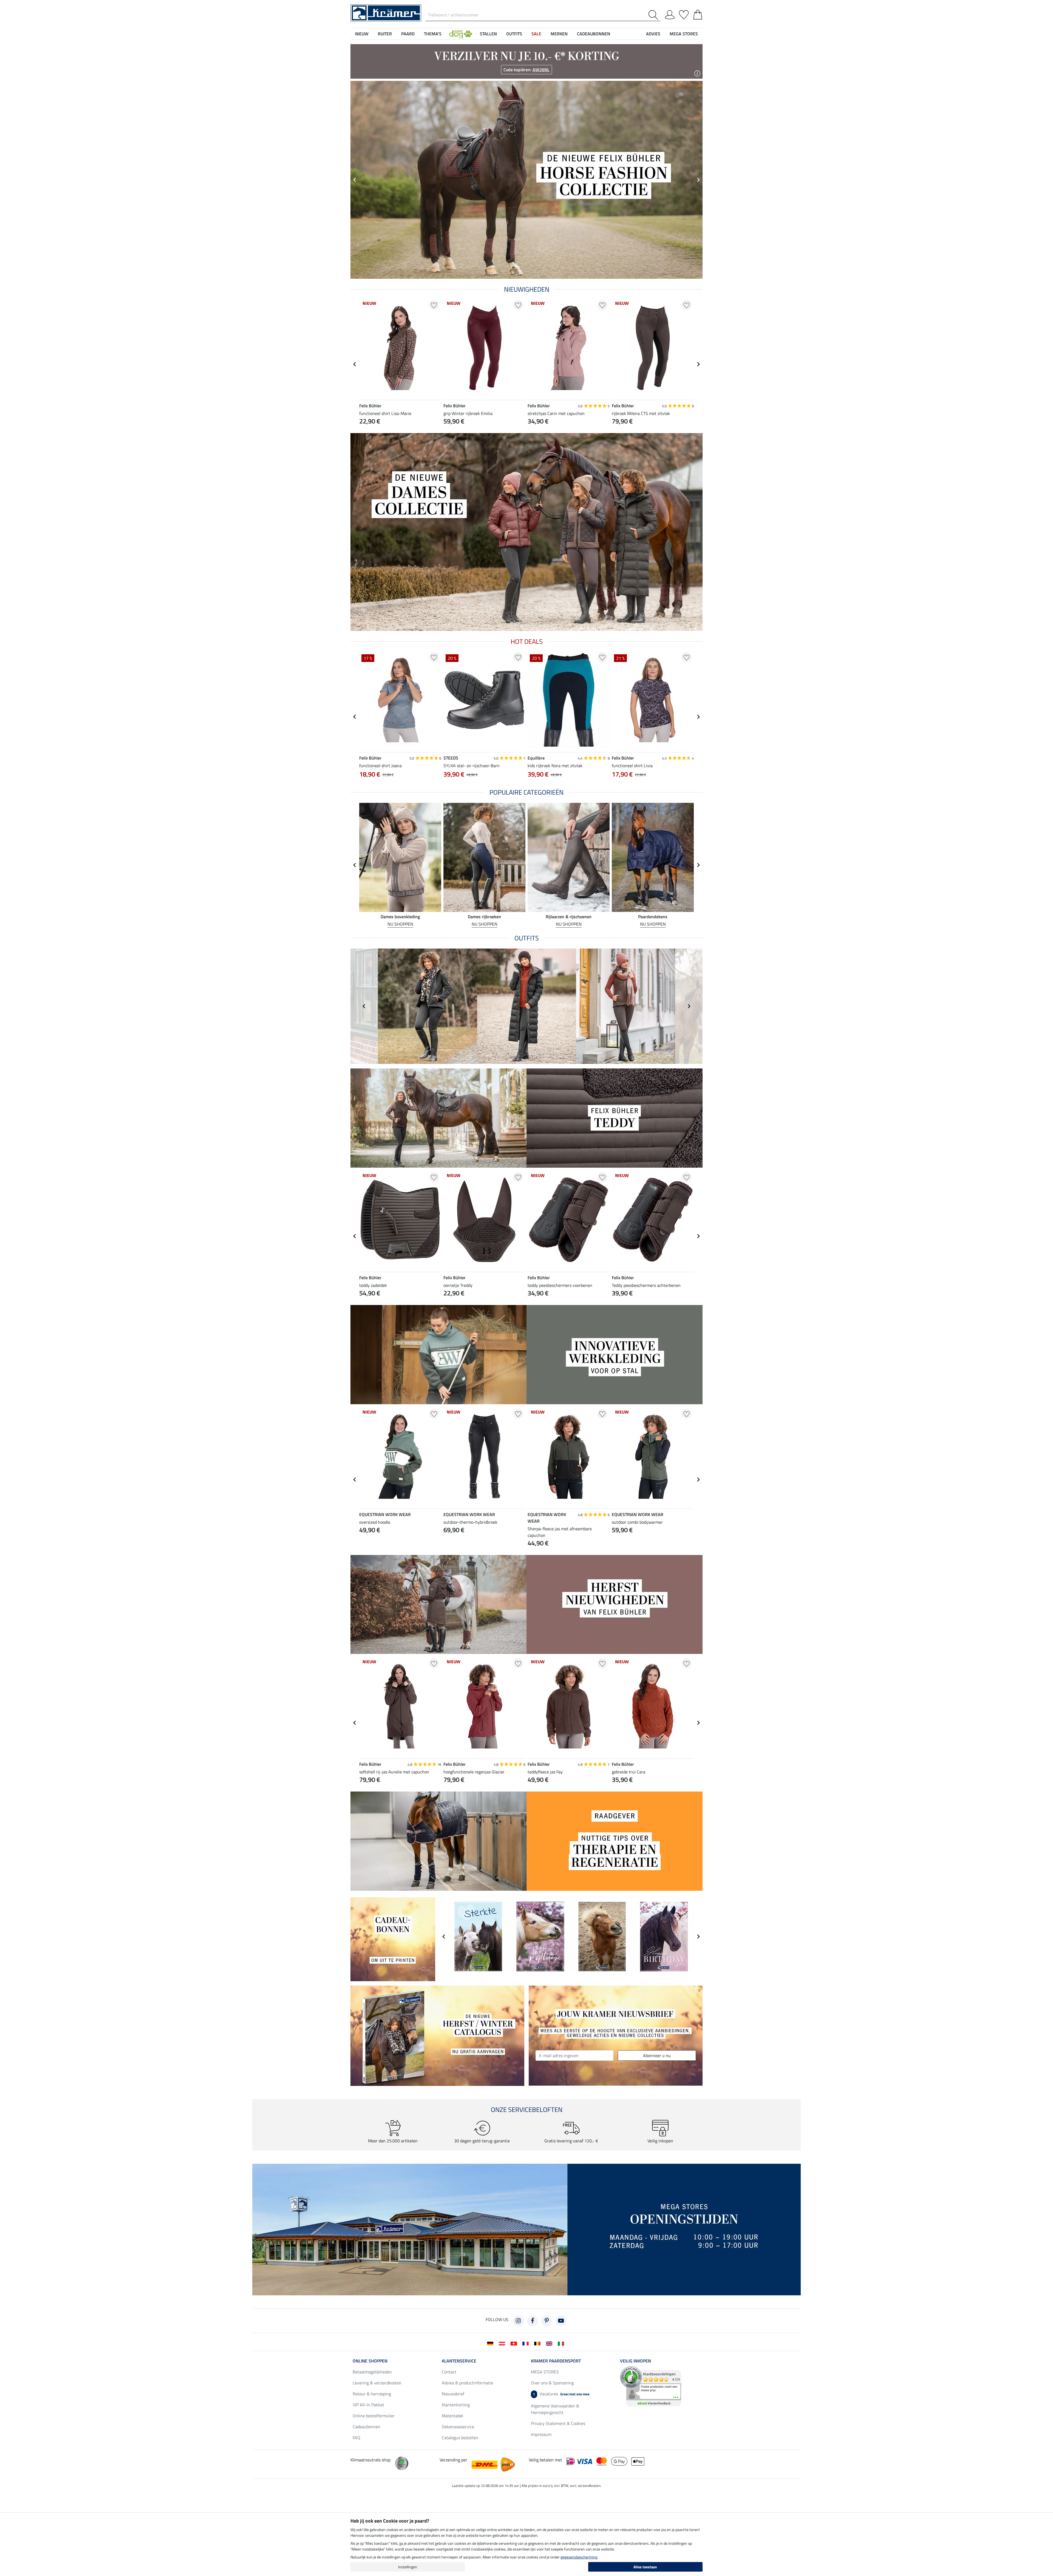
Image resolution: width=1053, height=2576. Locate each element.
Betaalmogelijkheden (372, 2372)
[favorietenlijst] (684, 14)
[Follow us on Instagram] (518, 2321)
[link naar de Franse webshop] (527, 2343)
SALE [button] (536, 34)
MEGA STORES (684, 34)
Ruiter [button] (385, 34)
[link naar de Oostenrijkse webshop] (503, 2343)
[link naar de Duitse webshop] (491, 2343)
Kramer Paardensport (556, 2361)
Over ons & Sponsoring (552, 2383)
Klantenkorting (456, 2405)
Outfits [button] (514, 34)
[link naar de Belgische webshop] (538, 2343)
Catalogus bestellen (460, 2438)
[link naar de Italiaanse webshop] (562, 2343)
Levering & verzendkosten (377, 2383)
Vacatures (561, 2394)
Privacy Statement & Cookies (558, 2423)
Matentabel (452, 2416)
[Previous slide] (355, 180)
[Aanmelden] (670, 14)
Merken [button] (559, 34)
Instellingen (408, 2567)
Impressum (541, 2434)
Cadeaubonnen (366, 2427)
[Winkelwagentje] (698, 14)
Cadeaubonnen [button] (594, 34)
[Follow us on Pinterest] (547, 2321)
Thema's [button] (433, 34)
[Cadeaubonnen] (393, 1939)
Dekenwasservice (458, 2427)
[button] (461, 34)
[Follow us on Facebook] (533, 2321)
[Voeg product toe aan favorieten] (434, 305)
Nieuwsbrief (453, 2394)
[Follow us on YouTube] (561, 2321)
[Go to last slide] (355, 364)
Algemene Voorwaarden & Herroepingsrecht (555, 2409)
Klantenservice (459, 2361)
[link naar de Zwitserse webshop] (515, 2343)
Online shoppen (370, 2361)
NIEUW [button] (362, 34)
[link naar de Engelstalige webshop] (550, 2343)
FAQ (356, 2438)
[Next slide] (698, 180)
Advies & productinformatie (467, 2383)
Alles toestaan (645, 2567)
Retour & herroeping (372, 2394)
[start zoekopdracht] (654, 15)
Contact (449, 2372)
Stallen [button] (488, 34)
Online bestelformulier (374, 2416)
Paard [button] (408, 34)
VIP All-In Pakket (368, 2405)
